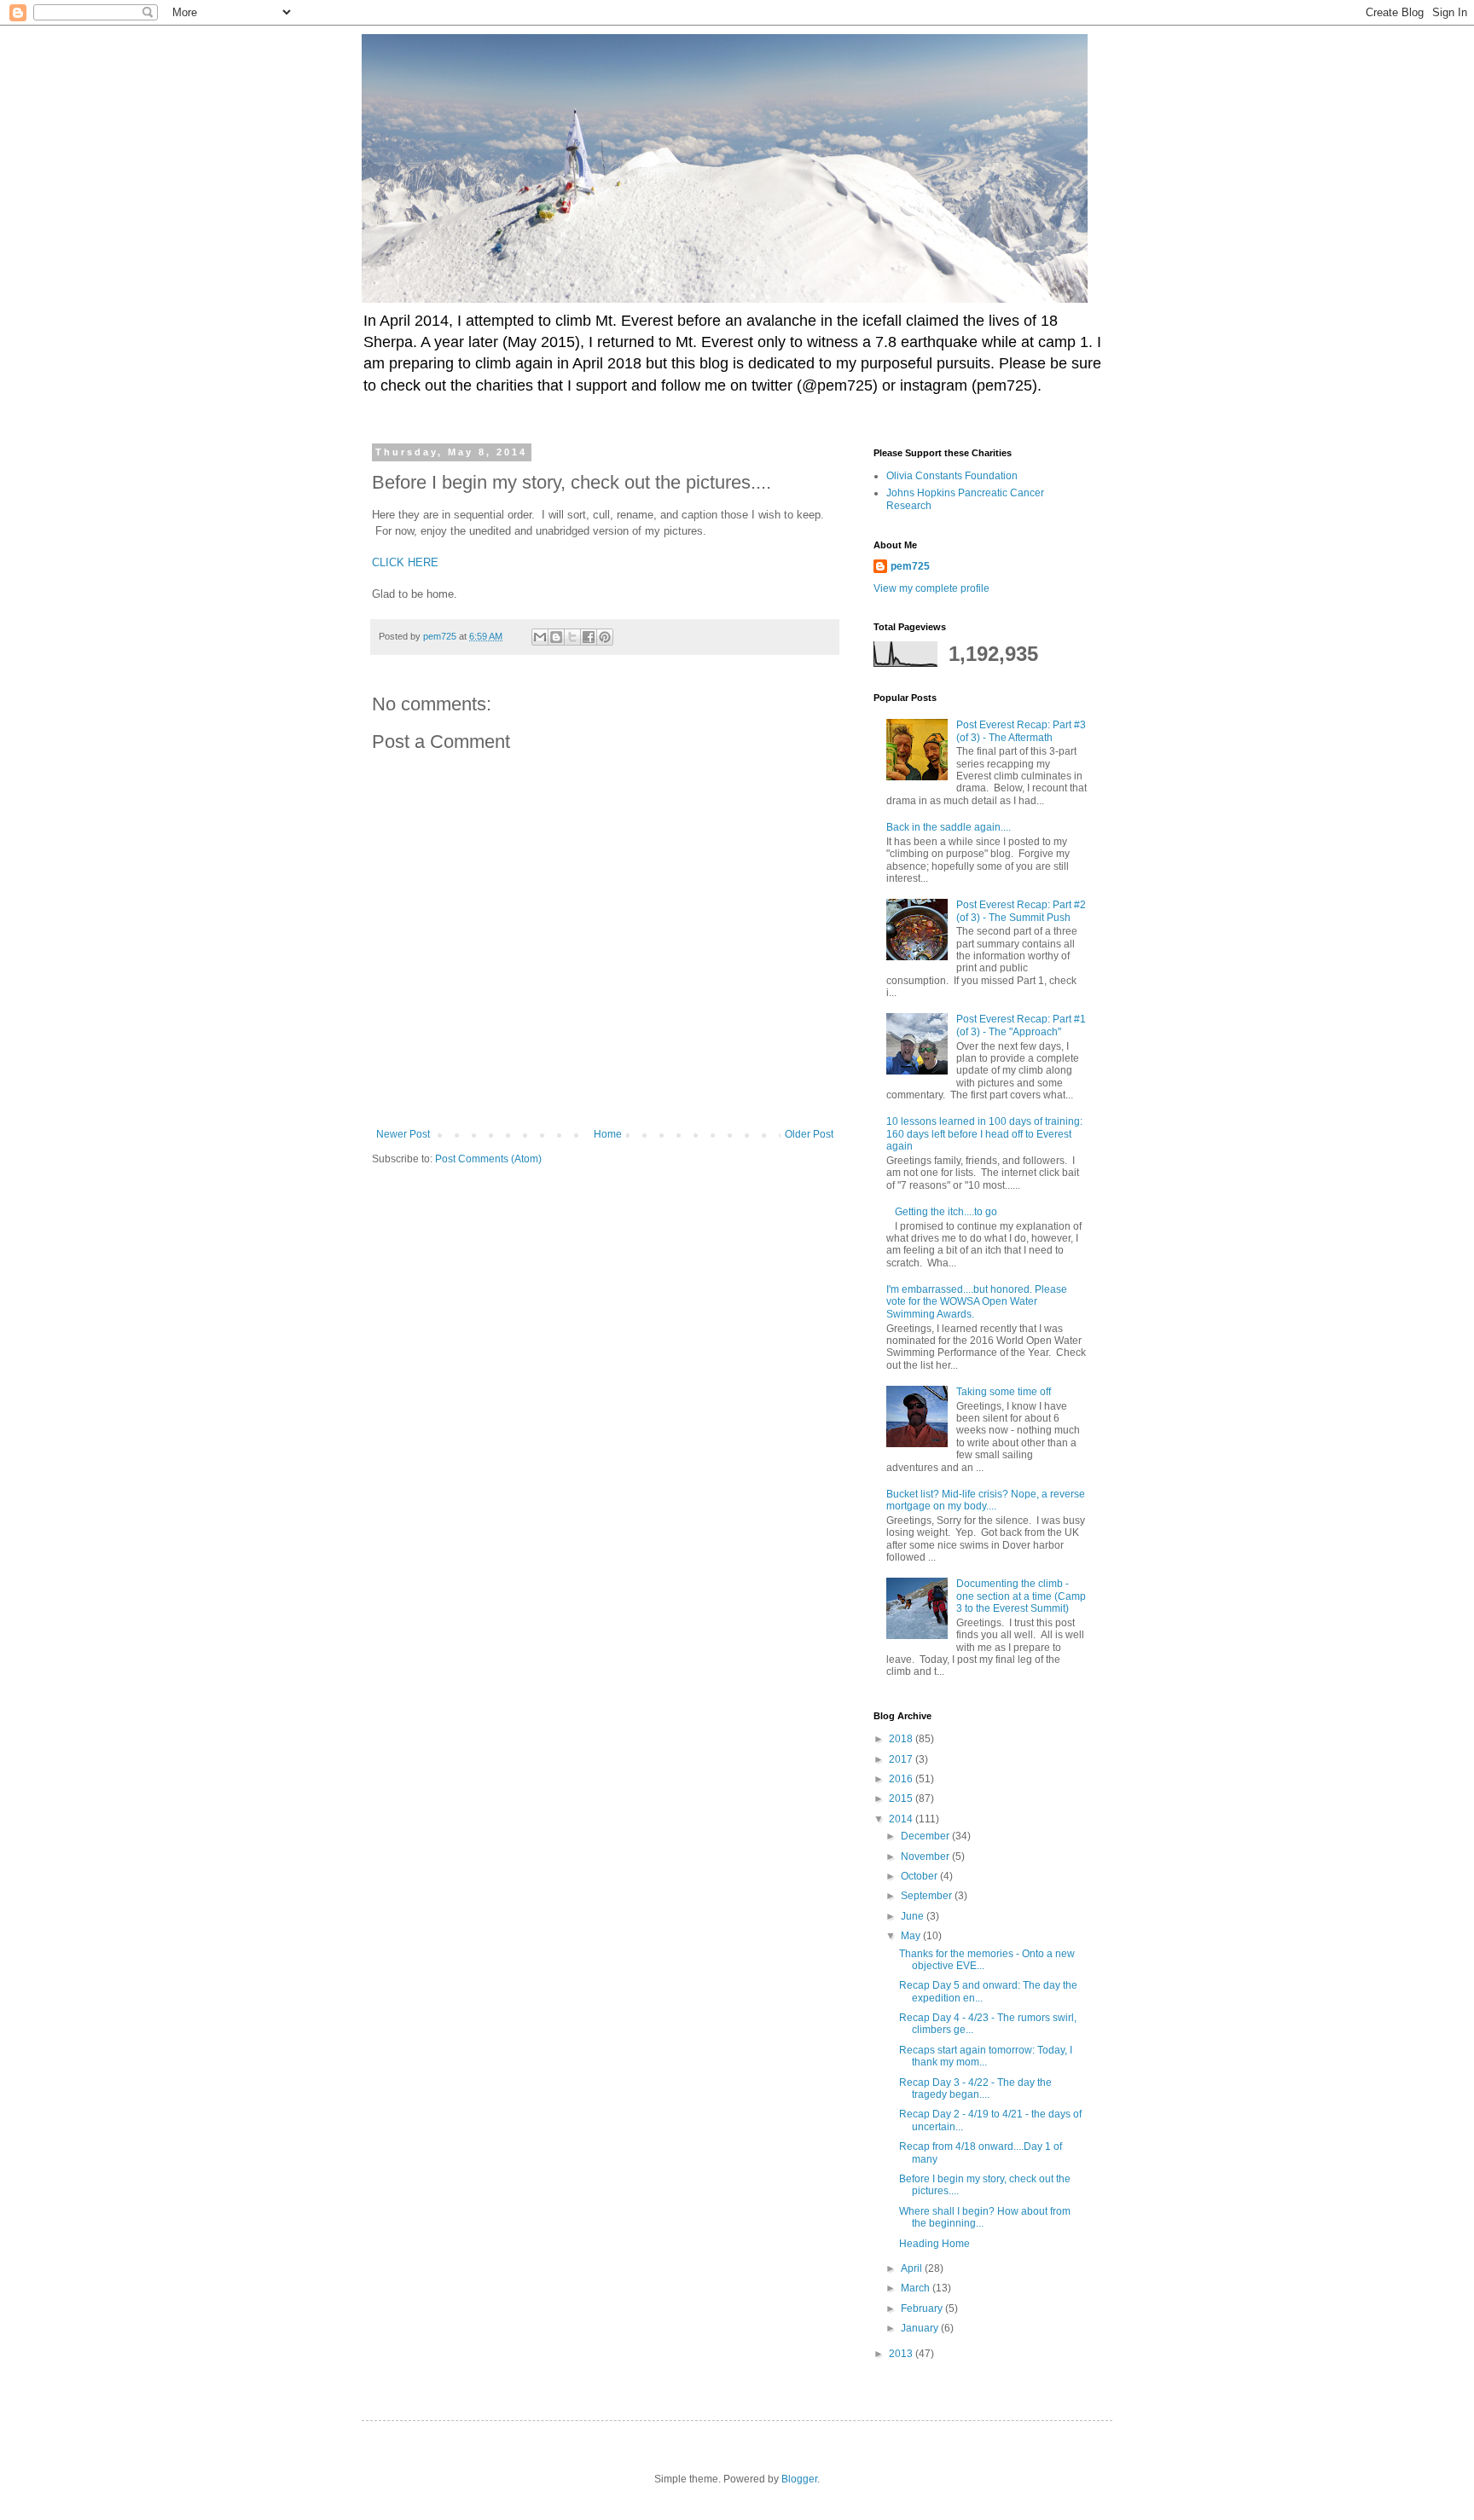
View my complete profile (931, 588)
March (917, 2288)
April (913, 2268)
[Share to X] (572, 637)
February (923, 2309)
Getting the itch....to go (946, 1212)
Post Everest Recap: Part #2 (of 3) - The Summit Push (1021, 911)
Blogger (799, 2479)
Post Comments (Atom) (488, 1159)
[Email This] (540, 637)
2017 (902, 1759)
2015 (902, 1799)
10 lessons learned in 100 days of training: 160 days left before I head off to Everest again (984, 1134)
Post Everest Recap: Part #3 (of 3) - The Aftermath (1021, 731)
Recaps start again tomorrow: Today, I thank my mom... (986, 2056)
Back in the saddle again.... (949, 827)
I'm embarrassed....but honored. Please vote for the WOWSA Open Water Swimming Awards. (977, 1302)
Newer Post (403, 1134)
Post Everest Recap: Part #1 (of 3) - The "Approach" (1021, 1025)
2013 (902, 2354)
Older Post (809, 1134)
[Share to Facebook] (589, 637)
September (928, 1896)
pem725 (910, 566)
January (921, 2328)
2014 (902, 1819)
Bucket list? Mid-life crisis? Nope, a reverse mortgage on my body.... (986, 1500)
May (912, 1936)
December (926, 1836)
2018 (902, 1739)
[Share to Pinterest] (605, 637)
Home (608, 1134)
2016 (902, 1779)
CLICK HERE (405, 562)
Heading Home (934, 2244)
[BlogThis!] (556, 637)
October (920, 1876)
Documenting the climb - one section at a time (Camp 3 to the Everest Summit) (1021, 1596)
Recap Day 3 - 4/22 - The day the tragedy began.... (975, 2088)
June (914, 1916)
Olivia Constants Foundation (952, 476)
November (926, 1857)
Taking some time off (1004, 1392)
